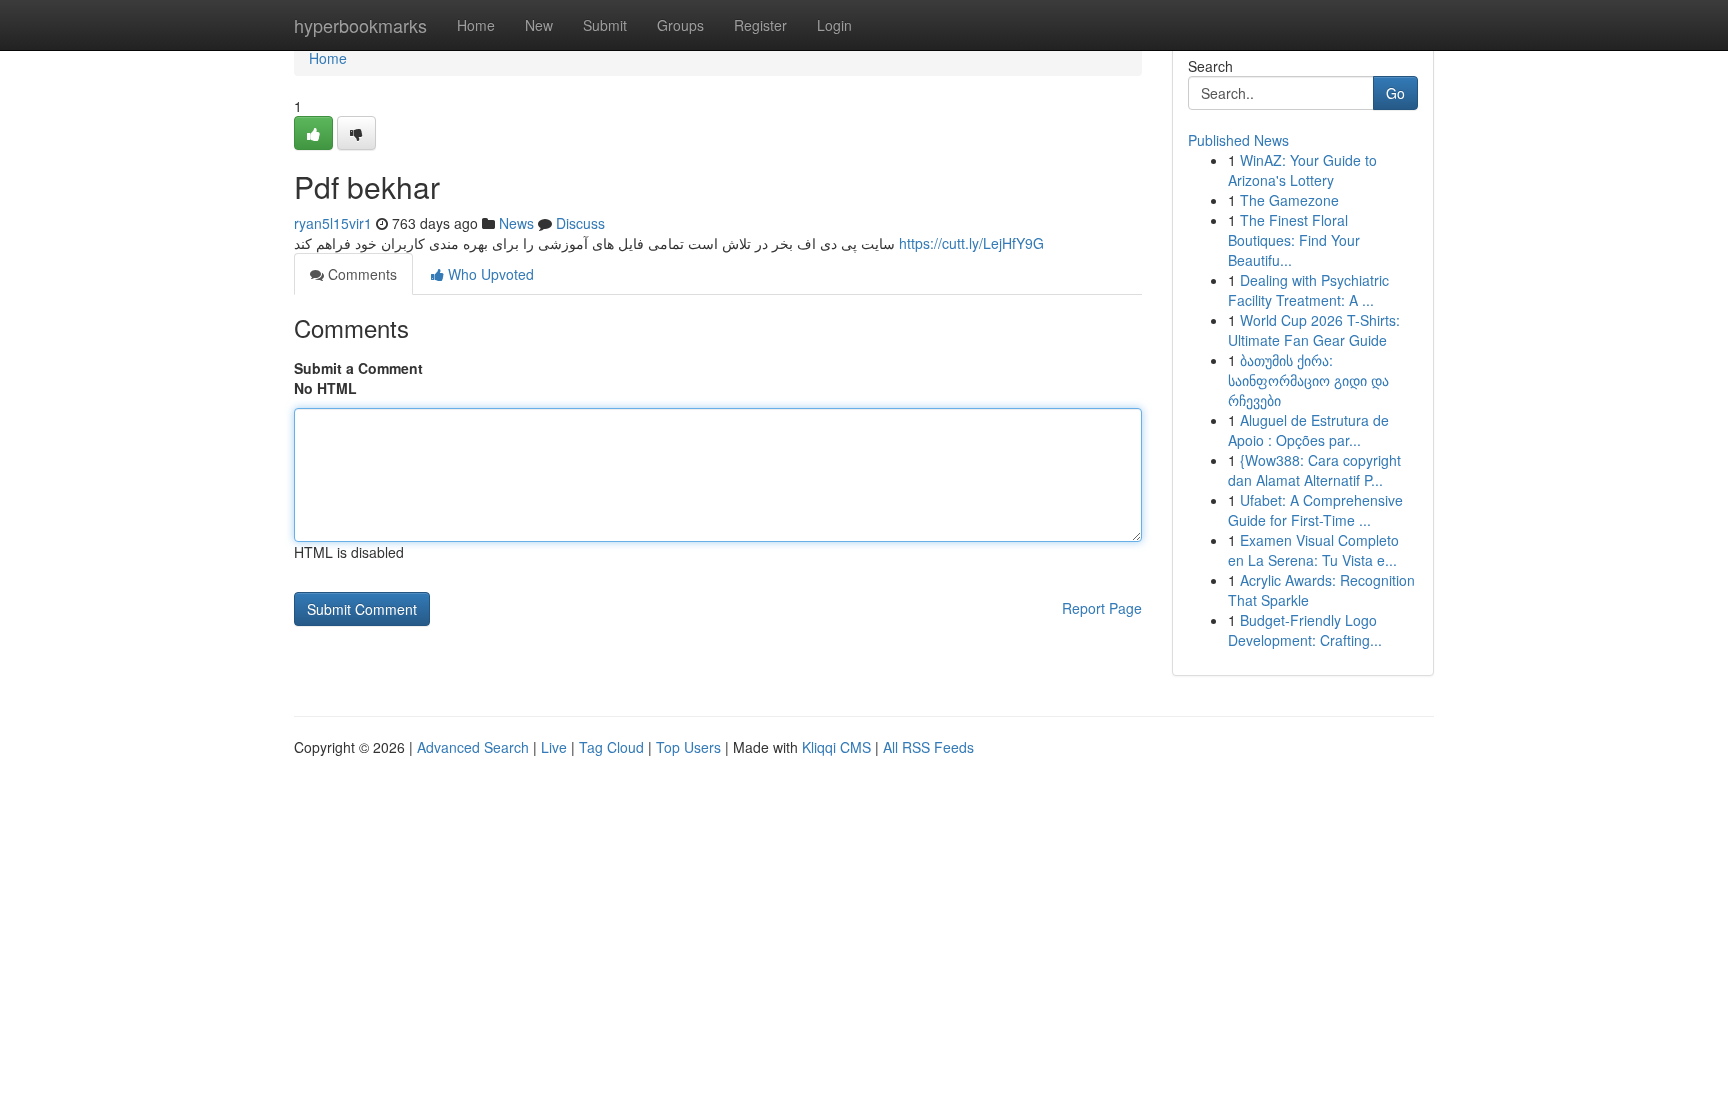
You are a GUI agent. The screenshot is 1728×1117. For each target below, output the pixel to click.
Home (476, 25)
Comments (360, 274)
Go (1395, 93)
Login (834, 25)
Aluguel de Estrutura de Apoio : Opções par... (1308, 430)
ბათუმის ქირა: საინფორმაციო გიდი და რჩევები (1308, 380)
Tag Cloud (611, 747)
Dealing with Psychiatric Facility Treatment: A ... (1308, 290)
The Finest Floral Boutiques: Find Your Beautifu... (1294, 240)
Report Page (1102, 608)
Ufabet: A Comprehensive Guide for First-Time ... (1315, 510)
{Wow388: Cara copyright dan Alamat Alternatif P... (1314, 470)
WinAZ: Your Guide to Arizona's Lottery (1302, 170)
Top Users (688, 747)
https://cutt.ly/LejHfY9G (971, 243)
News (516, 223)
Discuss (580, 223)
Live (554, 747)
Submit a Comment (358, 368)
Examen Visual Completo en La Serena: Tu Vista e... (1313, 550)
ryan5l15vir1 (333, 223)
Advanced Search (473, 747)
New (539, 25)
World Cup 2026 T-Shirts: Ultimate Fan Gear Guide (1314, 330)
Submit (605, 25)
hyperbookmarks (360, 25)
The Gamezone (1289, 200)
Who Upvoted (489, 274)
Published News (1238, 140)
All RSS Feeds (928, 747)
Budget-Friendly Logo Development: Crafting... (1305, 630)
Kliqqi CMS (836, 747)
